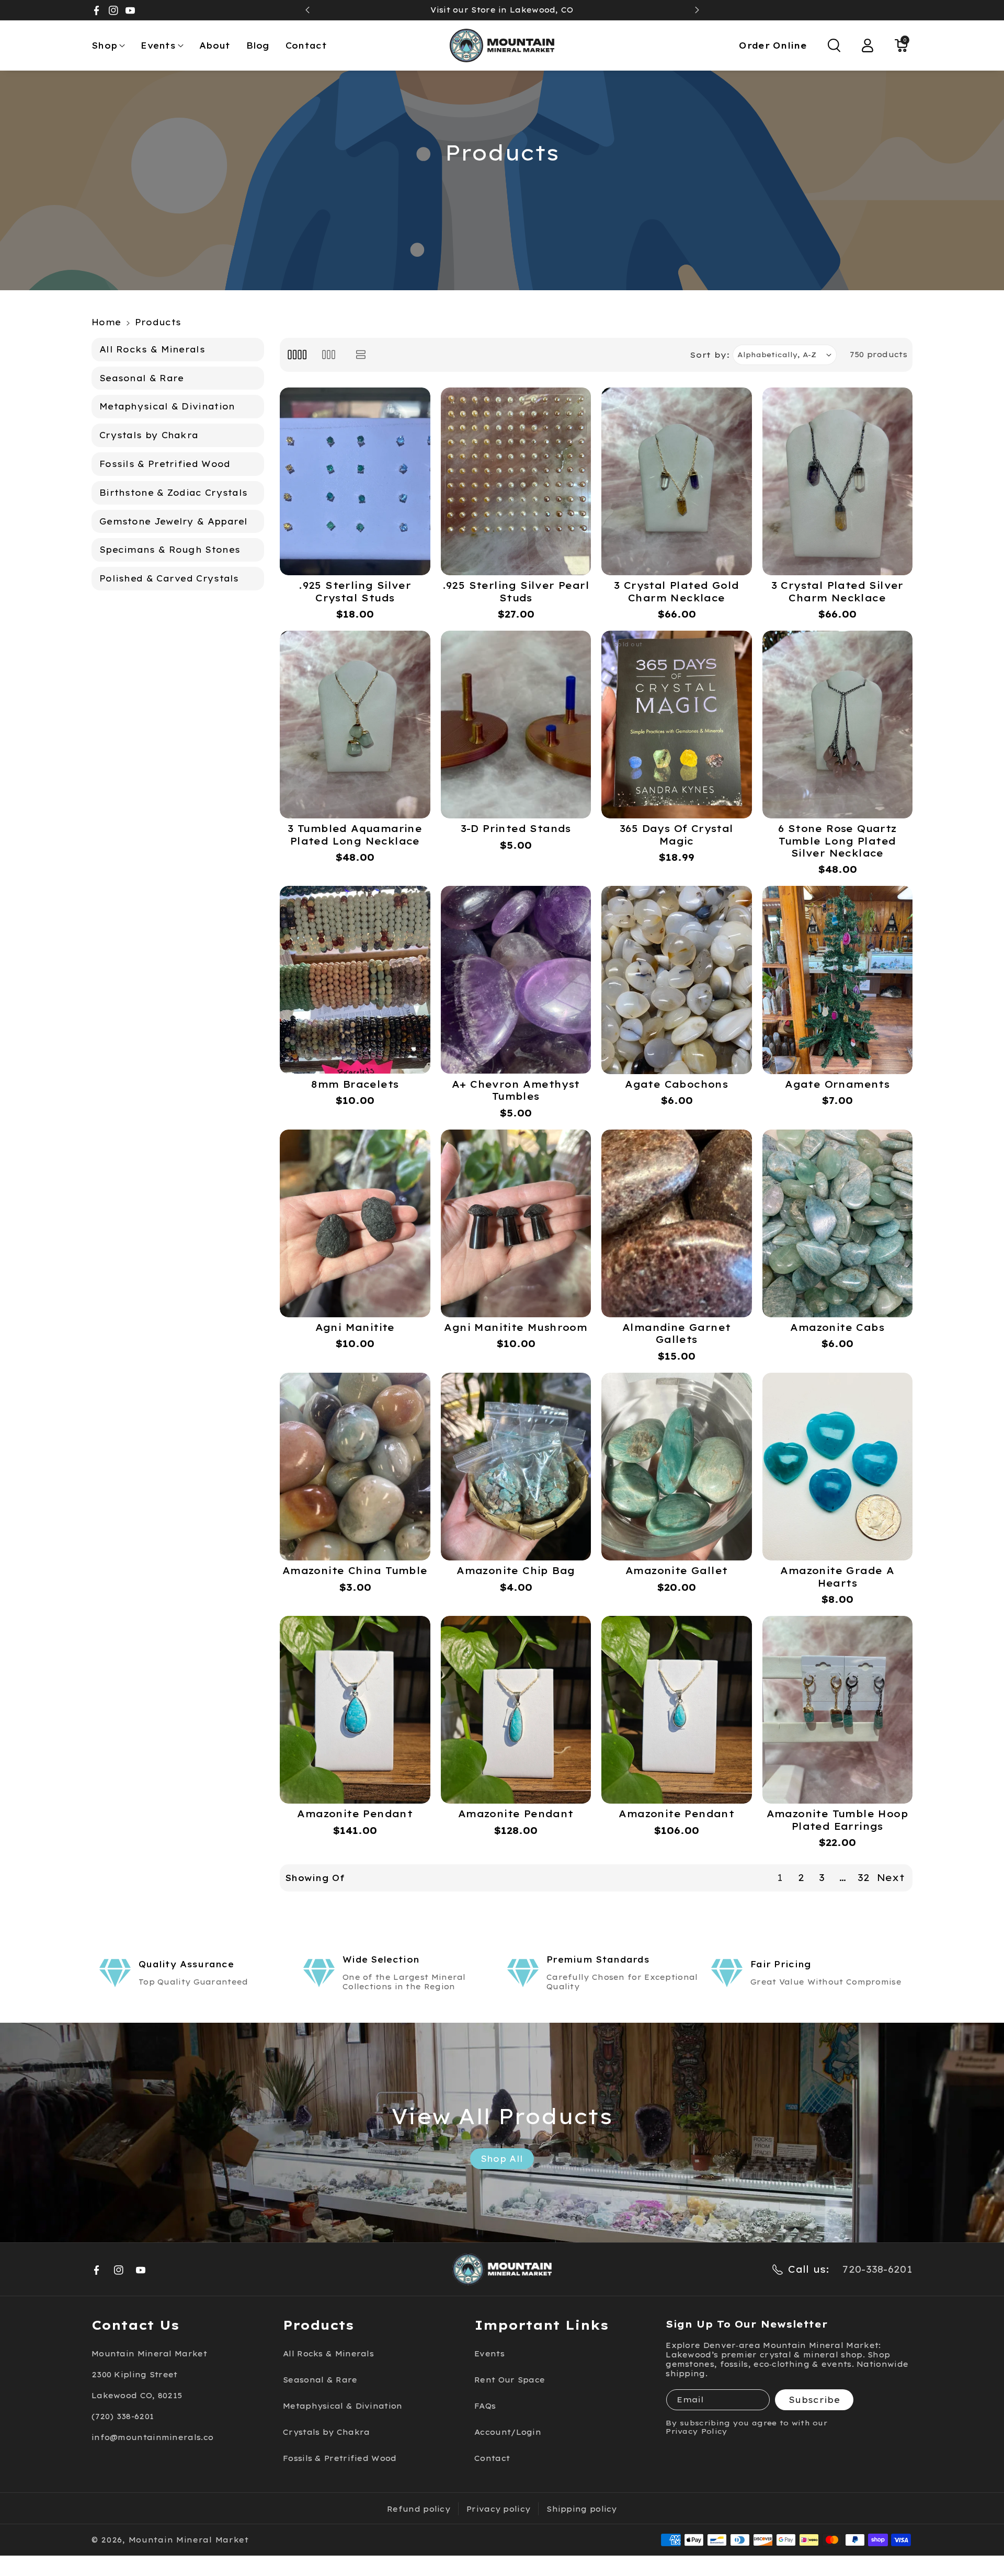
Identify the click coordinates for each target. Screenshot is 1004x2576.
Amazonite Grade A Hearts (837, 1577)
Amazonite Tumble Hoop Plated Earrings (837, 1820)
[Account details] (868, 45)
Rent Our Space (510, 2380)
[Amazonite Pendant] (355, 1710)
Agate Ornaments (837, 1084)
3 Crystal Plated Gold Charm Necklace (676, 591)
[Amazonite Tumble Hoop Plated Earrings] (838, 1710)
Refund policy (419, 2509)
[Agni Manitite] (355, 1223)
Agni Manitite (355, 1327)
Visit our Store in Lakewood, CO (502, 10)
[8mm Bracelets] (355, 980)
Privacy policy (498, 2509)
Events (158, 45)
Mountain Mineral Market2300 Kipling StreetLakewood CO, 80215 (149, 2375)
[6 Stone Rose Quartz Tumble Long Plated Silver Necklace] (838, 725)
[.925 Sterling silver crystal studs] (355, 481)
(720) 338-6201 (123, 2417)
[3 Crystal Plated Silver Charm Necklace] (838, 481)
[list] (361, 355)
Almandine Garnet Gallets (676, 1333)
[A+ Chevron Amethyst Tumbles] (516, 980)
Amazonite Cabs (837, 1327)
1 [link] (780, 1878)
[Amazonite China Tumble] (355, 1467)
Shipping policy (582, 2509)
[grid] (297, 355)
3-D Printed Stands (516, 829)
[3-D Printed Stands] (516, 725)
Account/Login (508, 2432)
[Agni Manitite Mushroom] (516, 1223)
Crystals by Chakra (326, 2432)
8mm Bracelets (355, 1084)
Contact (492, 2458)
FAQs (485, 2406)
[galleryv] (329, 355)
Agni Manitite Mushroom (516, 1327)
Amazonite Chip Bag (516, 1571)
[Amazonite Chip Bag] (516, 1467)
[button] (108, 46)
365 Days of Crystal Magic (677, 835)
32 (864, 1878)
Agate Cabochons (676, 1084)
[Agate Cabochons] (677, 980)
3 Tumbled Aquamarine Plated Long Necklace (355, 835)
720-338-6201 (877, 2269)
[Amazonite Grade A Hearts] (838, 1467)
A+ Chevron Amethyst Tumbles (516, 1090)
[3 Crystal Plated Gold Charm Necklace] (677, 481)
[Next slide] (697, 10)
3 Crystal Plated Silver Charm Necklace (837, 591)
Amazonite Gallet (676, 1571)
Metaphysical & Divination (343, 2406)
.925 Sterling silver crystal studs (355, 591)
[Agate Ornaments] (838, 980)
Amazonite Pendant (355, 1814)
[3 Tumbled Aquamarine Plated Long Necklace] (355, 725)
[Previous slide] (307, 10)
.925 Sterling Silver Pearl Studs (516, 591)
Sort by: (710, 355)
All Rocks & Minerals (328, 2354)
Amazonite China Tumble (355, 1571)
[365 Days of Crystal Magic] (677, 725)
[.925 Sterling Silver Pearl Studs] (516, 481)
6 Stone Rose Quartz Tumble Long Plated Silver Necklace (837, 841)
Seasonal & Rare (320, 2380)
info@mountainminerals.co (152, 2437)
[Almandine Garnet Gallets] (677, 1223)
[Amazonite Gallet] (677, 1467)
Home (106, 322)
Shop (104, 45)
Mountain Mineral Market (189, 2540)
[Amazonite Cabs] (838, 1223)
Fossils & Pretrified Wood (340, 2458)
